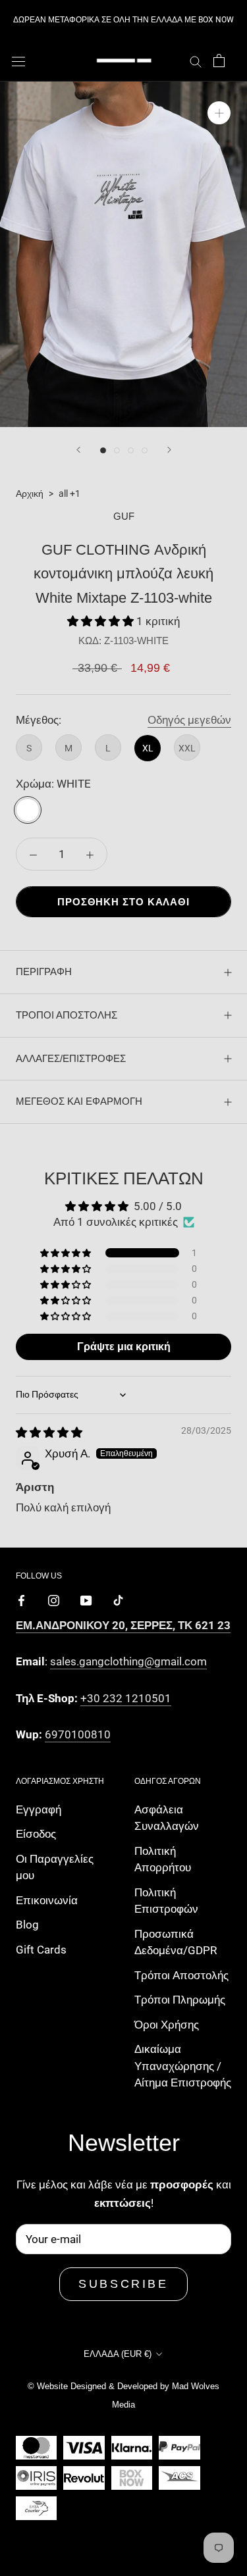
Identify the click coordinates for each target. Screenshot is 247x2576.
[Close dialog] (224, 1089)
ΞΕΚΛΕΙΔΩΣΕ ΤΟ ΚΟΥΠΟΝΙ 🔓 (123, 1320)
